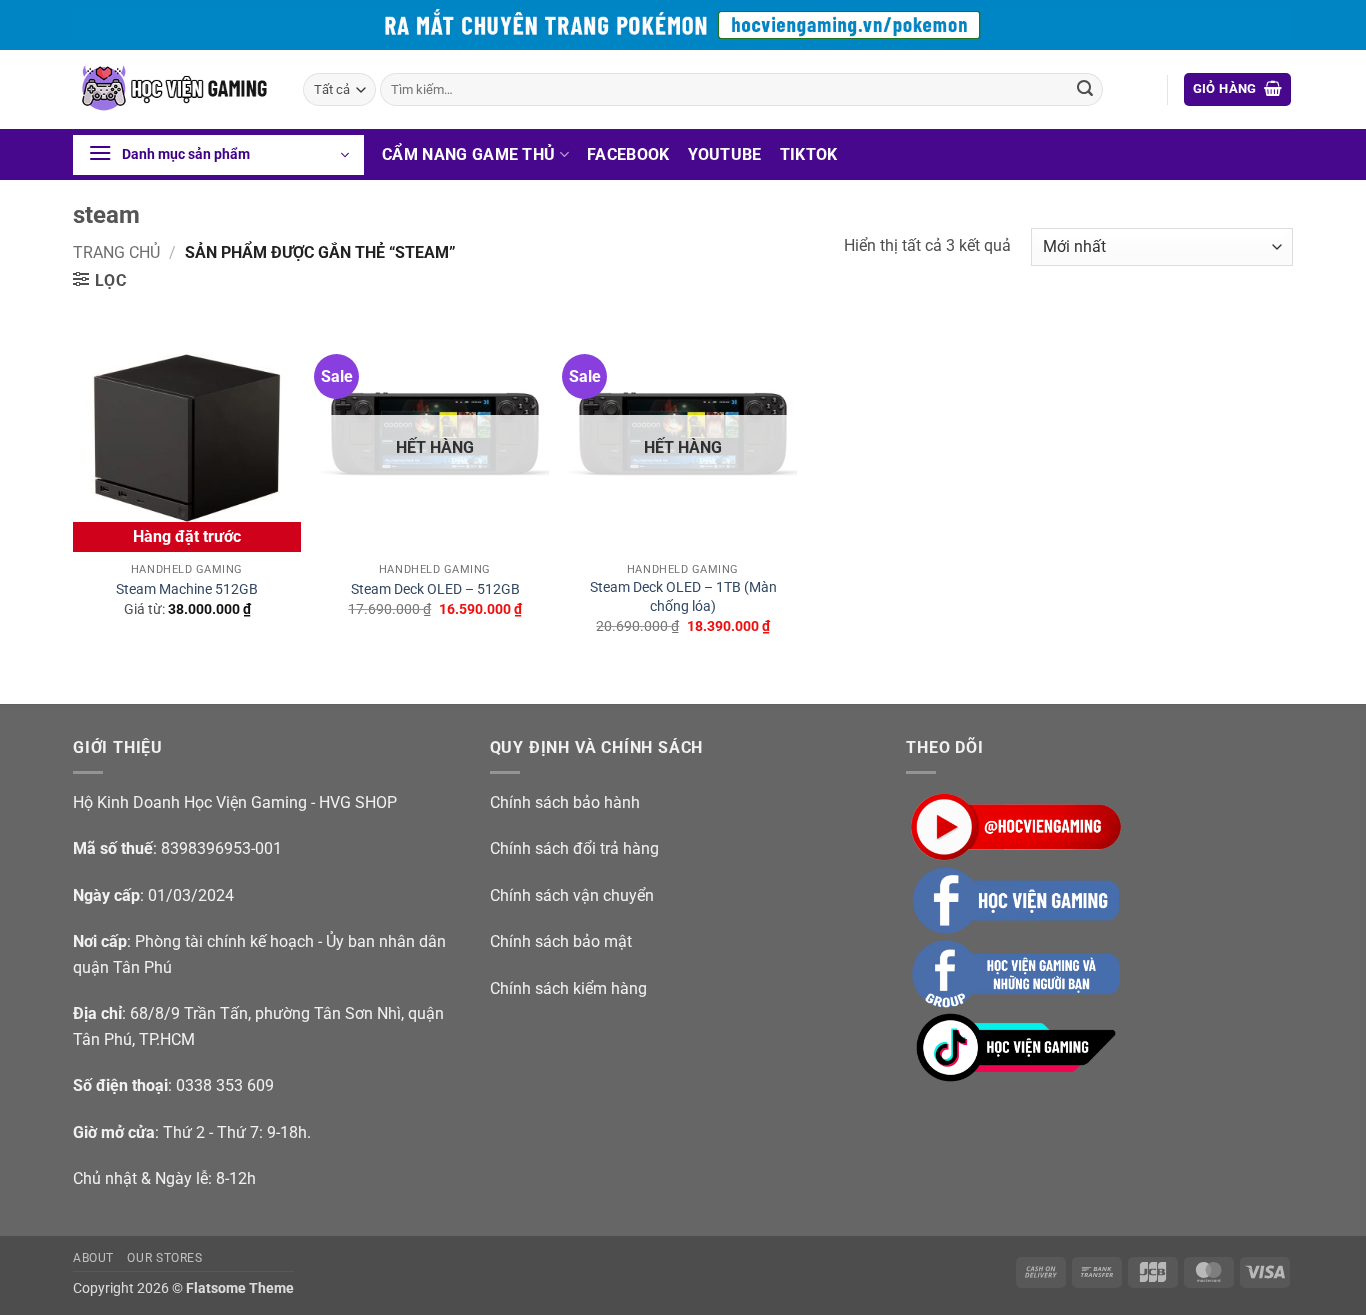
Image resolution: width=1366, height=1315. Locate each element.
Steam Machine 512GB (187, 589)
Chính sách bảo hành (565, 802)
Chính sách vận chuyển (572, 895)
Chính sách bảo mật (561, 941)
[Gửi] (1085, 90)
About (93, 1258)
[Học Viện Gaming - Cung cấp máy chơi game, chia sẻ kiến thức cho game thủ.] (173, 89)
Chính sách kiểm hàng (568, 988)
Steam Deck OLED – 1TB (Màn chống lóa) (683, 597)
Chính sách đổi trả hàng (574, 848)
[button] (1238, 89)
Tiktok (809, 154)
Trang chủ (116, 252)
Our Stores (164, 1258)
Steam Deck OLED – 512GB (435, 589)
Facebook (628, 154)
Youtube (725, 154)
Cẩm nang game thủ (468, 154)
